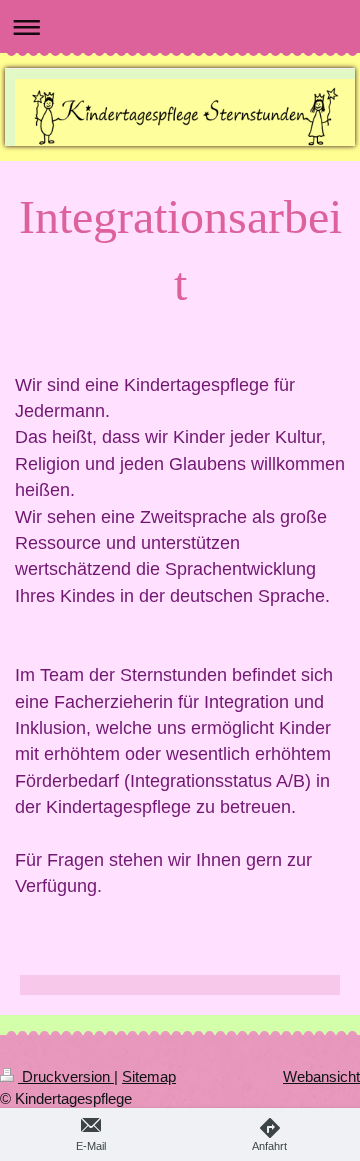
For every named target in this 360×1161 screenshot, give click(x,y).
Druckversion (66, 1076)
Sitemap (149, 1076)
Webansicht (321, 1076)
